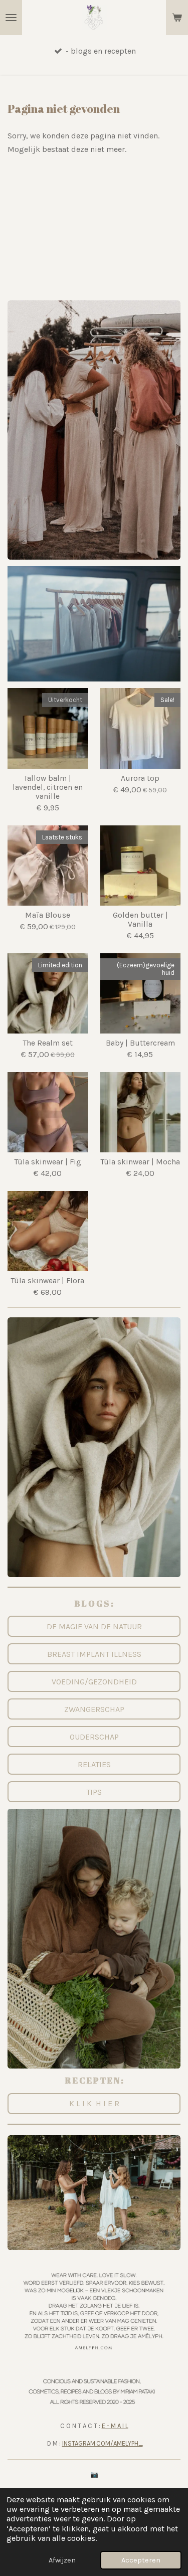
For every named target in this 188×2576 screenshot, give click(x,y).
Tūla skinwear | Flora (48, 1281)
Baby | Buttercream (140, 1043)
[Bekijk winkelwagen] (177, 18)
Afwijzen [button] (62, 2560)
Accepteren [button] (141, 2560)
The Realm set (48, 1043)
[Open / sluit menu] (11, 18)
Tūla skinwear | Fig (48, 1162)
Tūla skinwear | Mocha (140, 1162)
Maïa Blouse (48, 915)
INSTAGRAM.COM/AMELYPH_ (103, 2443)
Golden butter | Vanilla (140, 920)
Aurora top (140, 778)
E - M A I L (115, 2426)
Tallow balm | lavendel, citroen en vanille (48, 787)
